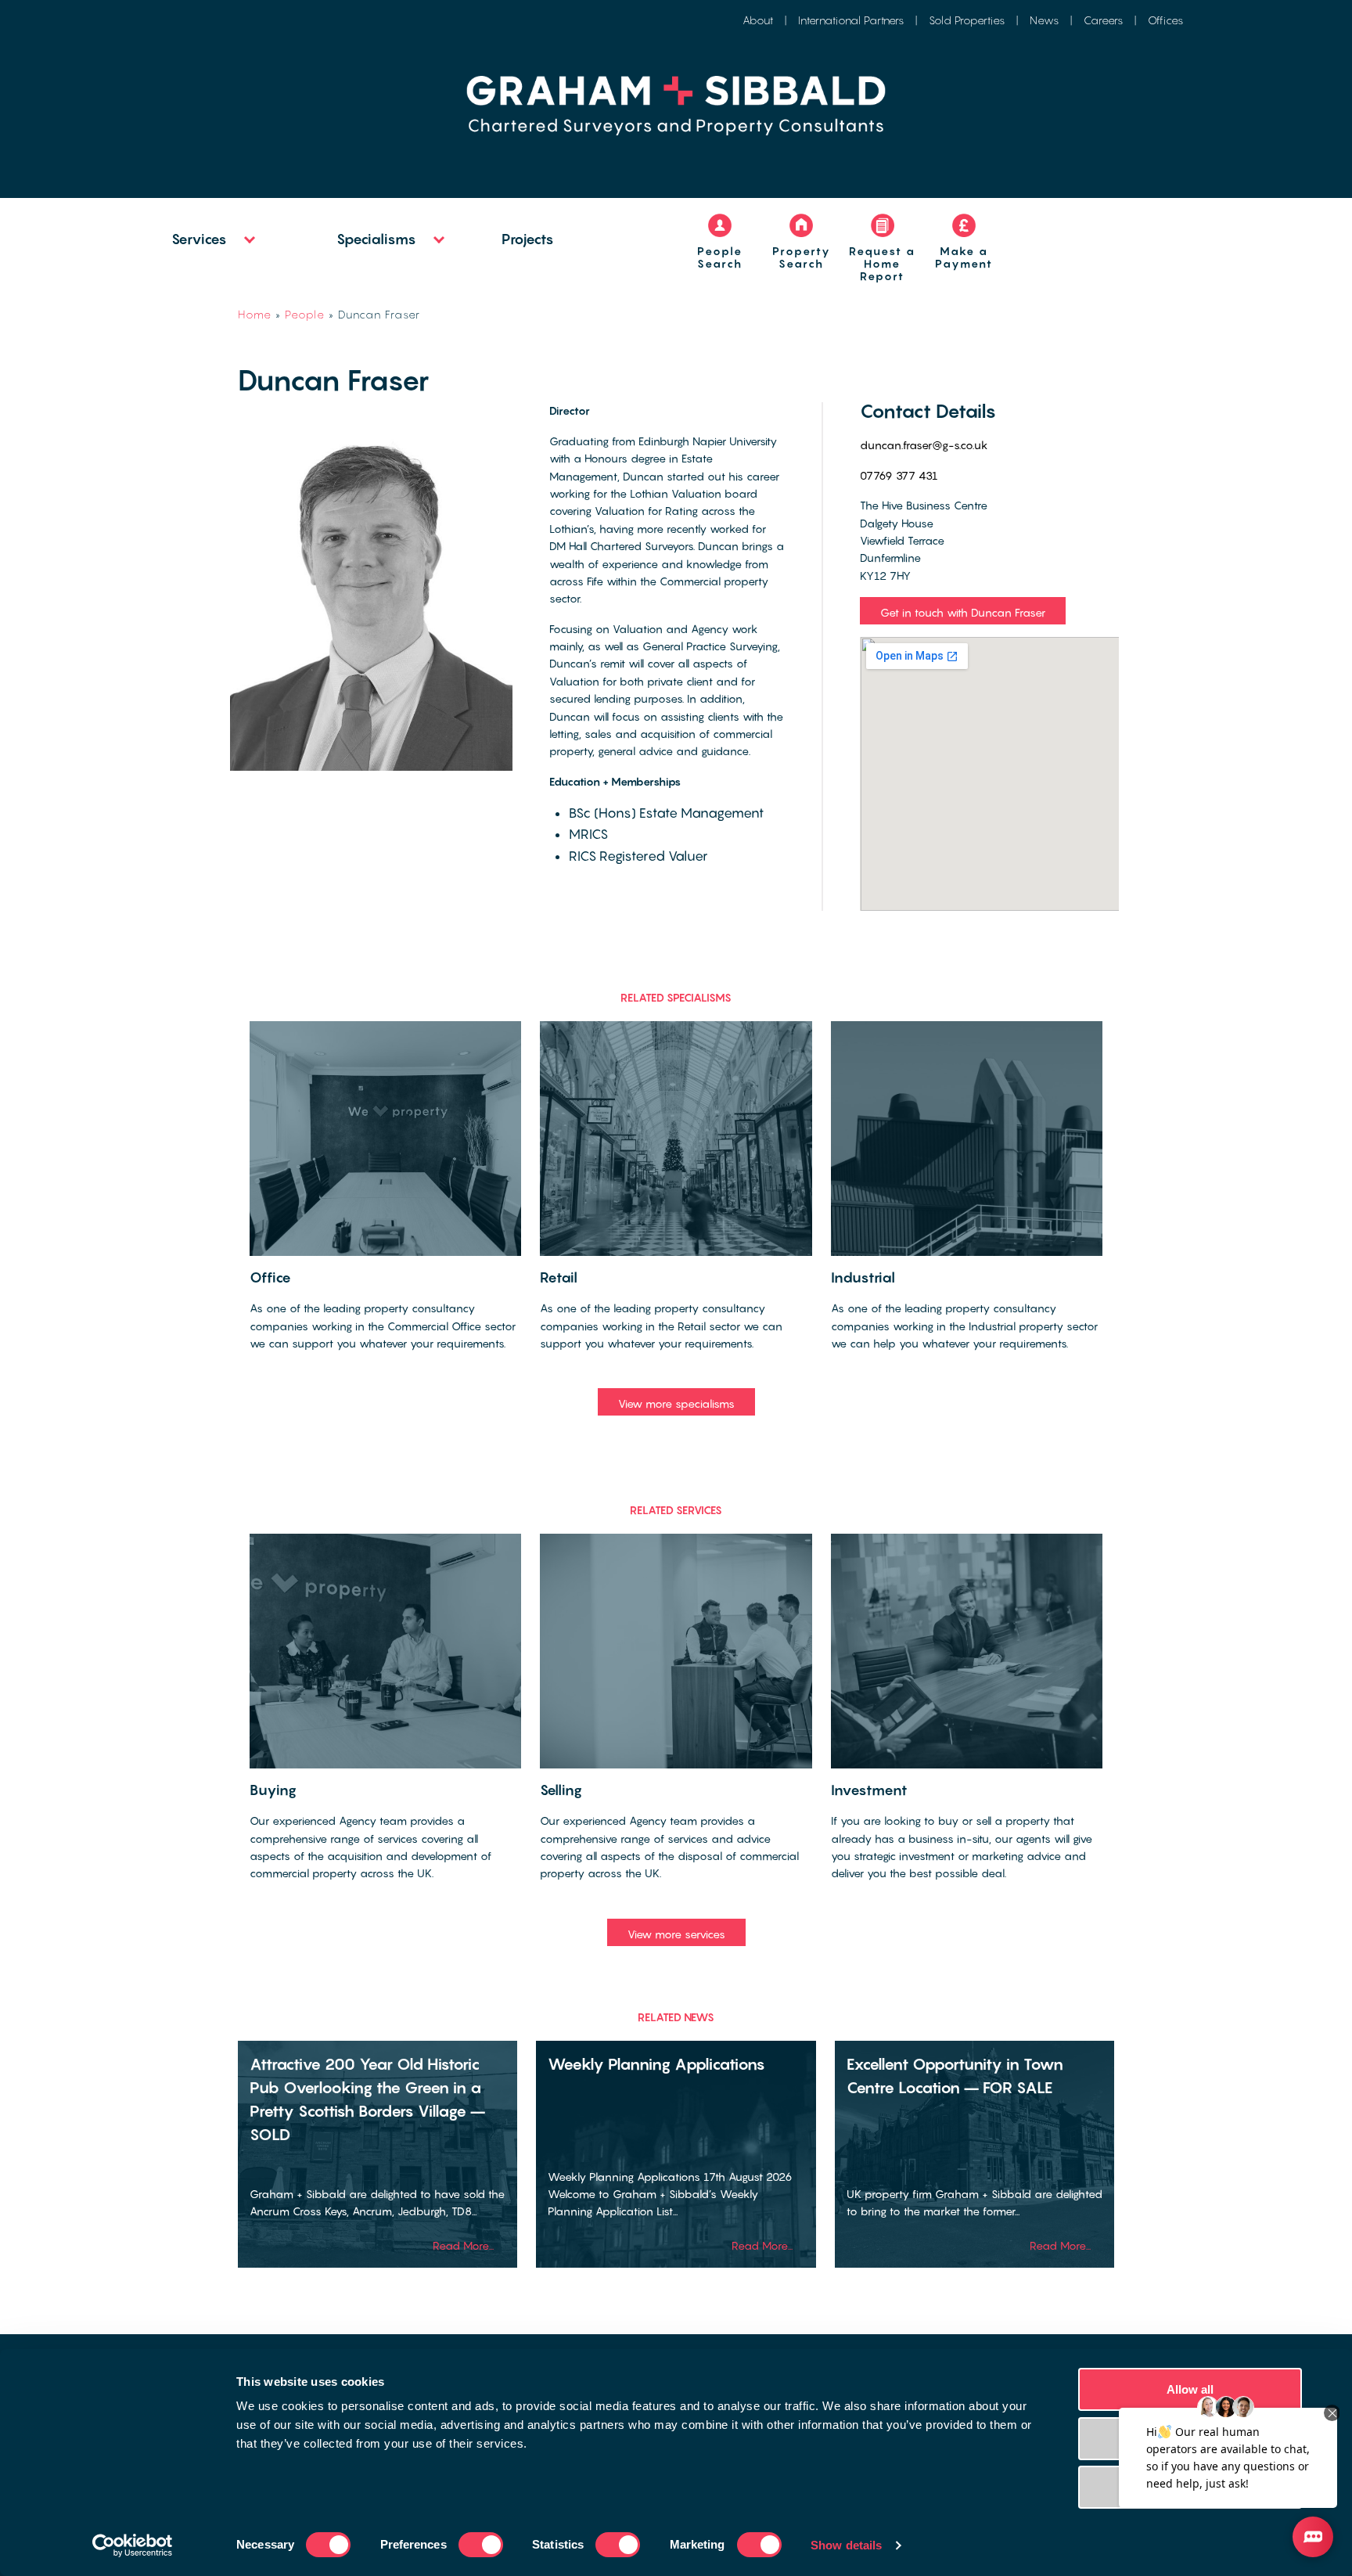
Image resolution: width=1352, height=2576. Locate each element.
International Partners (851, 20)
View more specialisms (676, 1403)
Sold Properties (967, 20)
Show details (846, 2545)
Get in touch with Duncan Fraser (963, 612)
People (305, 314)
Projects (528, 239)
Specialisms (376, 239)
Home (255, 314)
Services (199, 239)
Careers (1103, 20)
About (758, 20)
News (1044, 20)
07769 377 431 (899, 475)
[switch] (481, 2545)
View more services (676, 1934)
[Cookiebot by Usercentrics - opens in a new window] (133, 2545)
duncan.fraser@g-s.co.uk (924, 445)
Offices (1165, 20)
